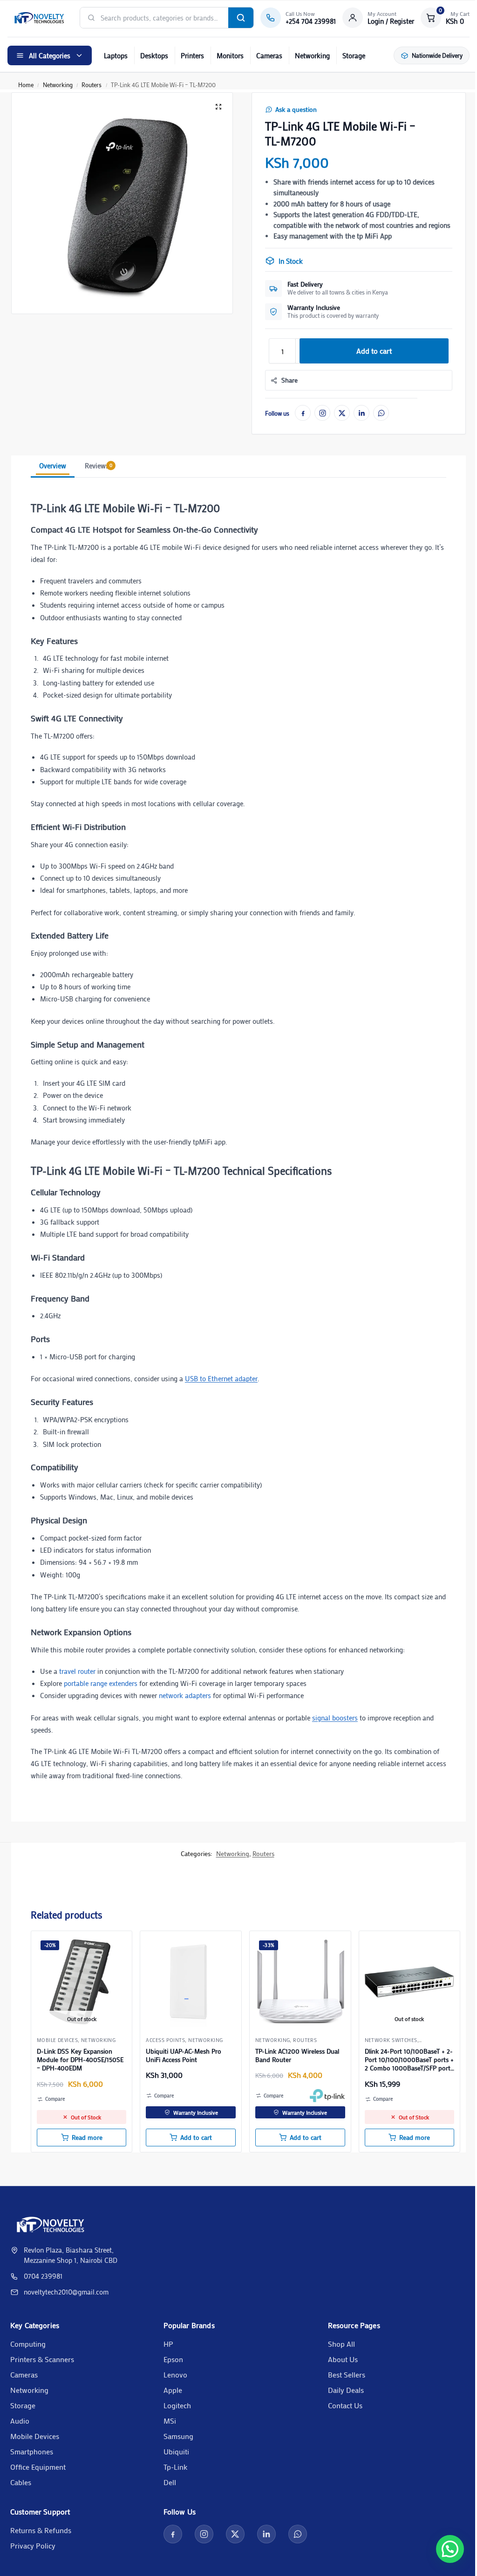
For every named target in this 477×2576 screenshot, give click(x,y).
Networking (312, 55)
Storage (354, 55)
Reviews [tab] (99, 466)
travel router (77, 1671)
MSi (170, 2421)
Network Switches (391, 2040)
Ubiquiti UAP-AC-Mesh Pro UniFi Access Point (184, 2055)
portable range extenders (101, 1683)
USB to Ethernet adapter (221, 1378)
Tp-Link (175, 2467)
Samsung (178, 2436)
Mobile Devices (35, 2436)
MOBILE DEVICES (57, 2040)
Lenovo (175, 2374)
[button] (445, 18)
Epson (173, 2359)
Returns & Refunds (41, 2530)
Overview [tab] (53, 466)
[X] (342, 413)
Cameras (269, 55)
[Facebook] (303, 413)
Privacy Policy (33, 2545)
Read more (87, 2138)
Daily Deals (346, 2390)
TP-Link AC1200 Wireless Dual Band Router (297, 2055)
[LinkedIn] (361, 413)
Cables (21, 2482)
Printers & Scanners (42, 2359)
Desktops (154, 55)
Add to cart (374, 351)
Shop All (341, 2344)
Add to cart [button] (196, 2138)
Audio (20, 2421)
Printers (192, 55)
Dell (170, 2482)
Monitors (230, 55)
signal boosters (335, 1718)
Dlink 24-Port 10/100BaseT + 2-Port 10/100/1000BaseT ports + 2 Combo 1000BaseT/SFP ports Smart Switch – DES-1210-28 (409, 2060)
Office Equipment (38, 2467)
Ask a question (296, 110)
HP (168, 2344)
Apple (173, 2390)
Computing (28, 2344)
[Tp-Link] (327, 2096)
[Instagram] (322, 413)
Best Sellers (347, 2374)
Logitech (177, 2405)
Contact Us (345, 2405)
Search (241, 18)
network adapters (185, 1695)
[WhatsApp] (381, 413)
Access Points (165, 2040)
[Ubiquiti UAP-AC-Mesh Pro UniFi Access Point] (191, 1982)
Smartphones (32, 2451)
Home (26, 85)
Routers (92, 85)
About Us (343, 2359)
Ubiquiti (176, 2451)
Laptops (116, 55)
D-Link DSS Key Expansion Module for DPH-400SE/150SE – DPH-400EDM (80, 2060)
